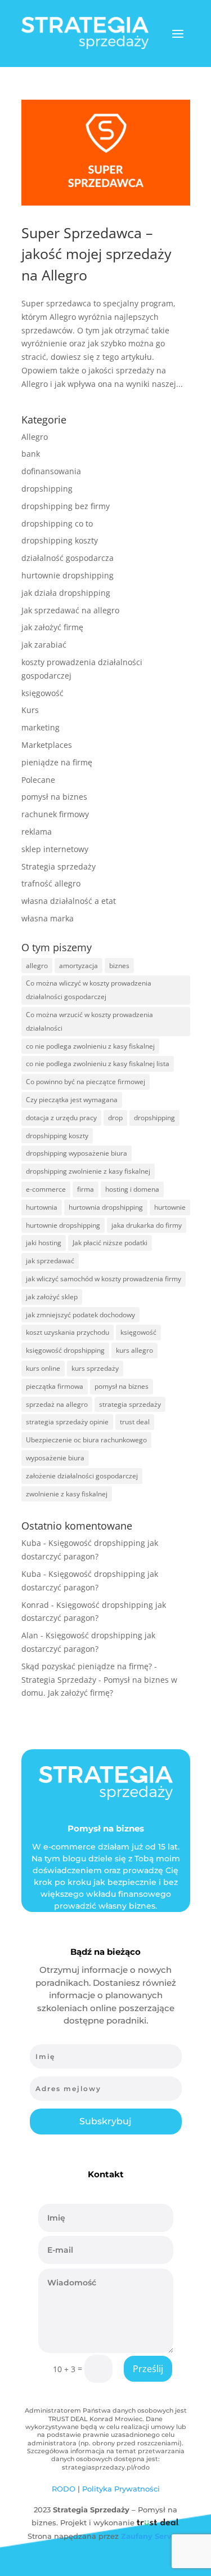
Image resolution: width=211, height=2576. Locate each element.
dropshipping (47, 489)
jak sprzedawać (50, 1261)
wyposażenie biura (55, 1458)
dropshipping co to (57, 523)
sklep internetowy (55, 849)
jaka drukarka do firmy (147, 1225)
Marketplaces (47, 745)
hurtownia (42, 1207)
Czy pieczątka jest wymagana (72, 1100)
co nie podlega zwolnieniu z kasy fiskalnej (90, 1046)
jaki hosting (44, 1243)
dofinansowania (51, 471)
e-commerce (46, 1189)
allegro (37, 966)
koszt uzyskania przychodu (68, 1332)
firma (86, 1189)
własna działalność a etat (69, 901)
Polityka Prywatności (121, 2489)
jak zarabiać (44, 645)
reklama (37, 832)
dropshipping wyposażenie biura (77, 1153)
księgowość (42, 693)
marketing (41, 727)
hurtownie (170, 1207)
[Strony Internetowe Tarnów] (157, 2522)
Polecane (38, 780)
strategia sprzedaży (130, 1404)
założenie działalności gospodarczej (82, 1476)
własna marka (48, 918)
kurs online (43, 1368)
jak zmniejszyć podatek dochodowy (80, 1315)
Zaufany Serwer (151, 2536)
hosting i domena (132, 1189)
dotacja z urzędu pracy (61, 1118)
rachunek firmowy (55, 814)
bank (31, 454)
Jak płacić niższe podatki (110, 1243)
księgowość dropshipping (65, 1350)
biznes (119, 966)
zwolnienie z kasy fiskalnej (67, 1494)
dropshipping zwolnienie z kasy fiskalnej (88, 1171)
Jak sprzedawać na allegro (70, 610)
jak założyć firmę (52, 627)
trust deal (135, 1422)
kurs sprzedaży (95, 1368)
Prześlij (148, 2369)
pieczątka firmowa (55, 1386)
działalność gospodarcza (68, 558)
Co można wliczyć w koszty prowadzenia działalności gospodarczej (89, 990)
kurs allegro (134, 1350)
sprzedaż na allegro (57, 1404)
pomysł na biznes (54, 797)
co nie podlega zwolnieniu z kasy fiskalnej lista (98, 1064)
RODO (64, 2489)
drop (115, 1118)
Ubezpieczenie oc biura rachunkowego (86, 1440)
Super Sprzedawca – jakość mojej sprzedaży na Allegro (96, 254)
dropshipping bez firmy (66, 506)
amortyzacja (78, 966)
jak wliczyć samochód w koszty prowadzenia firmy (104, 1279)
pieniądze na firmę (57, 762)
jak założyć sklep (52, 1297)
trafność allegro (51, 883)
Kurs (30, 710)
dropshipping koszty (60, 540)
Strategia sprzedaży (59, 866)
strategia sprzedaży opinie (67, 1422)
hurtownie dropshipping (68, 575)
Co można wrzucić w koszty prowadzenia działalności (89, 1021)
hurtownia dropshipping (106, 1207)
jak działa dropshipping (66, 593)
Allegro (35, 437)
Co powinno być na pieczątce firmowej (86, 1082)
